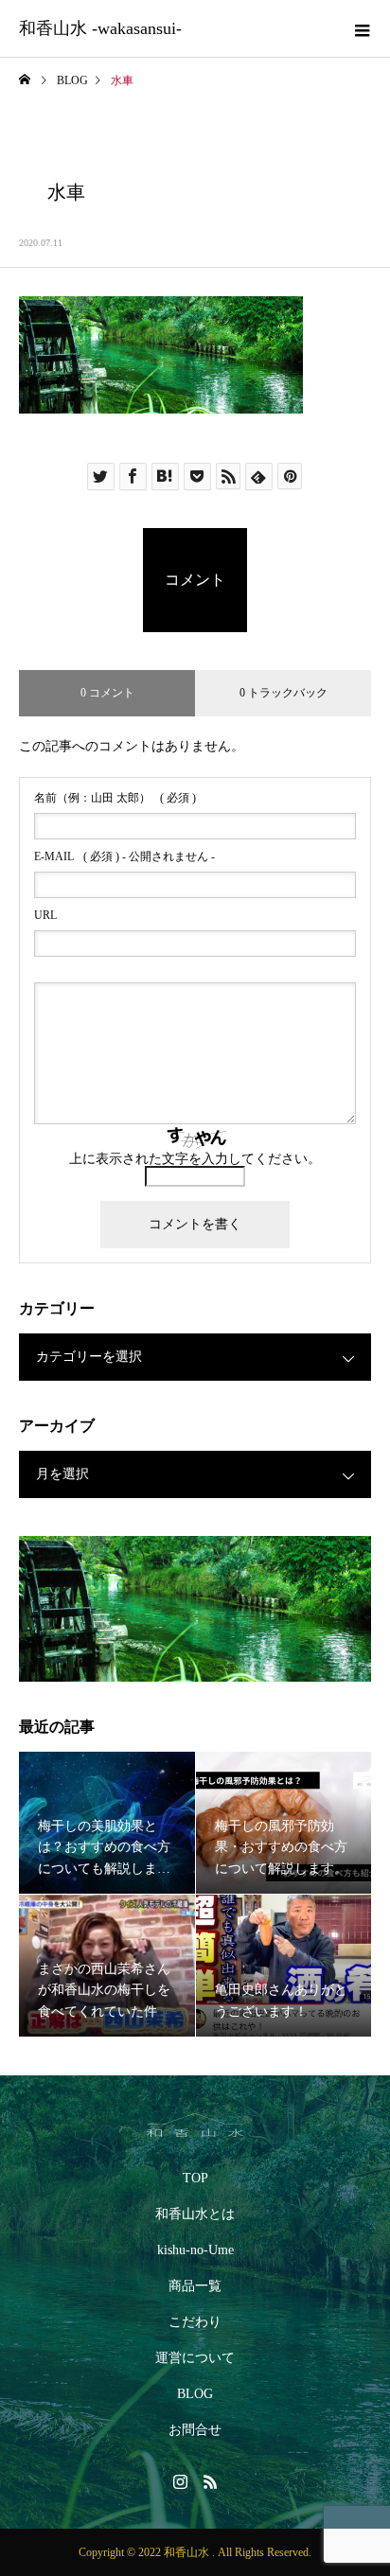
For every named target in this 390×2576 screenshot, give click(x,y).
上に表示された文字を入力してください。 (195, 1159)
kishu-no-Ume (195, 2250)
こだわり (195, 2322)
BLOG (195, 2394)
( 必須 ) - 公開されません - (124, 856)
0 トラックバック (284, 693)
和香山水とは (195, 2214)
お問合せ (195, 2430)
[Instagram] (180, 2481)
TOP (195, 2178)
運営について (195, 2358)
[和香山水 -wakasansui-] (195, 2125)
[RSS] (210, 2481)
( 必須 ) (115, 798)
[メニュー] (362, 28)
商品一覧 (195, 2286)
